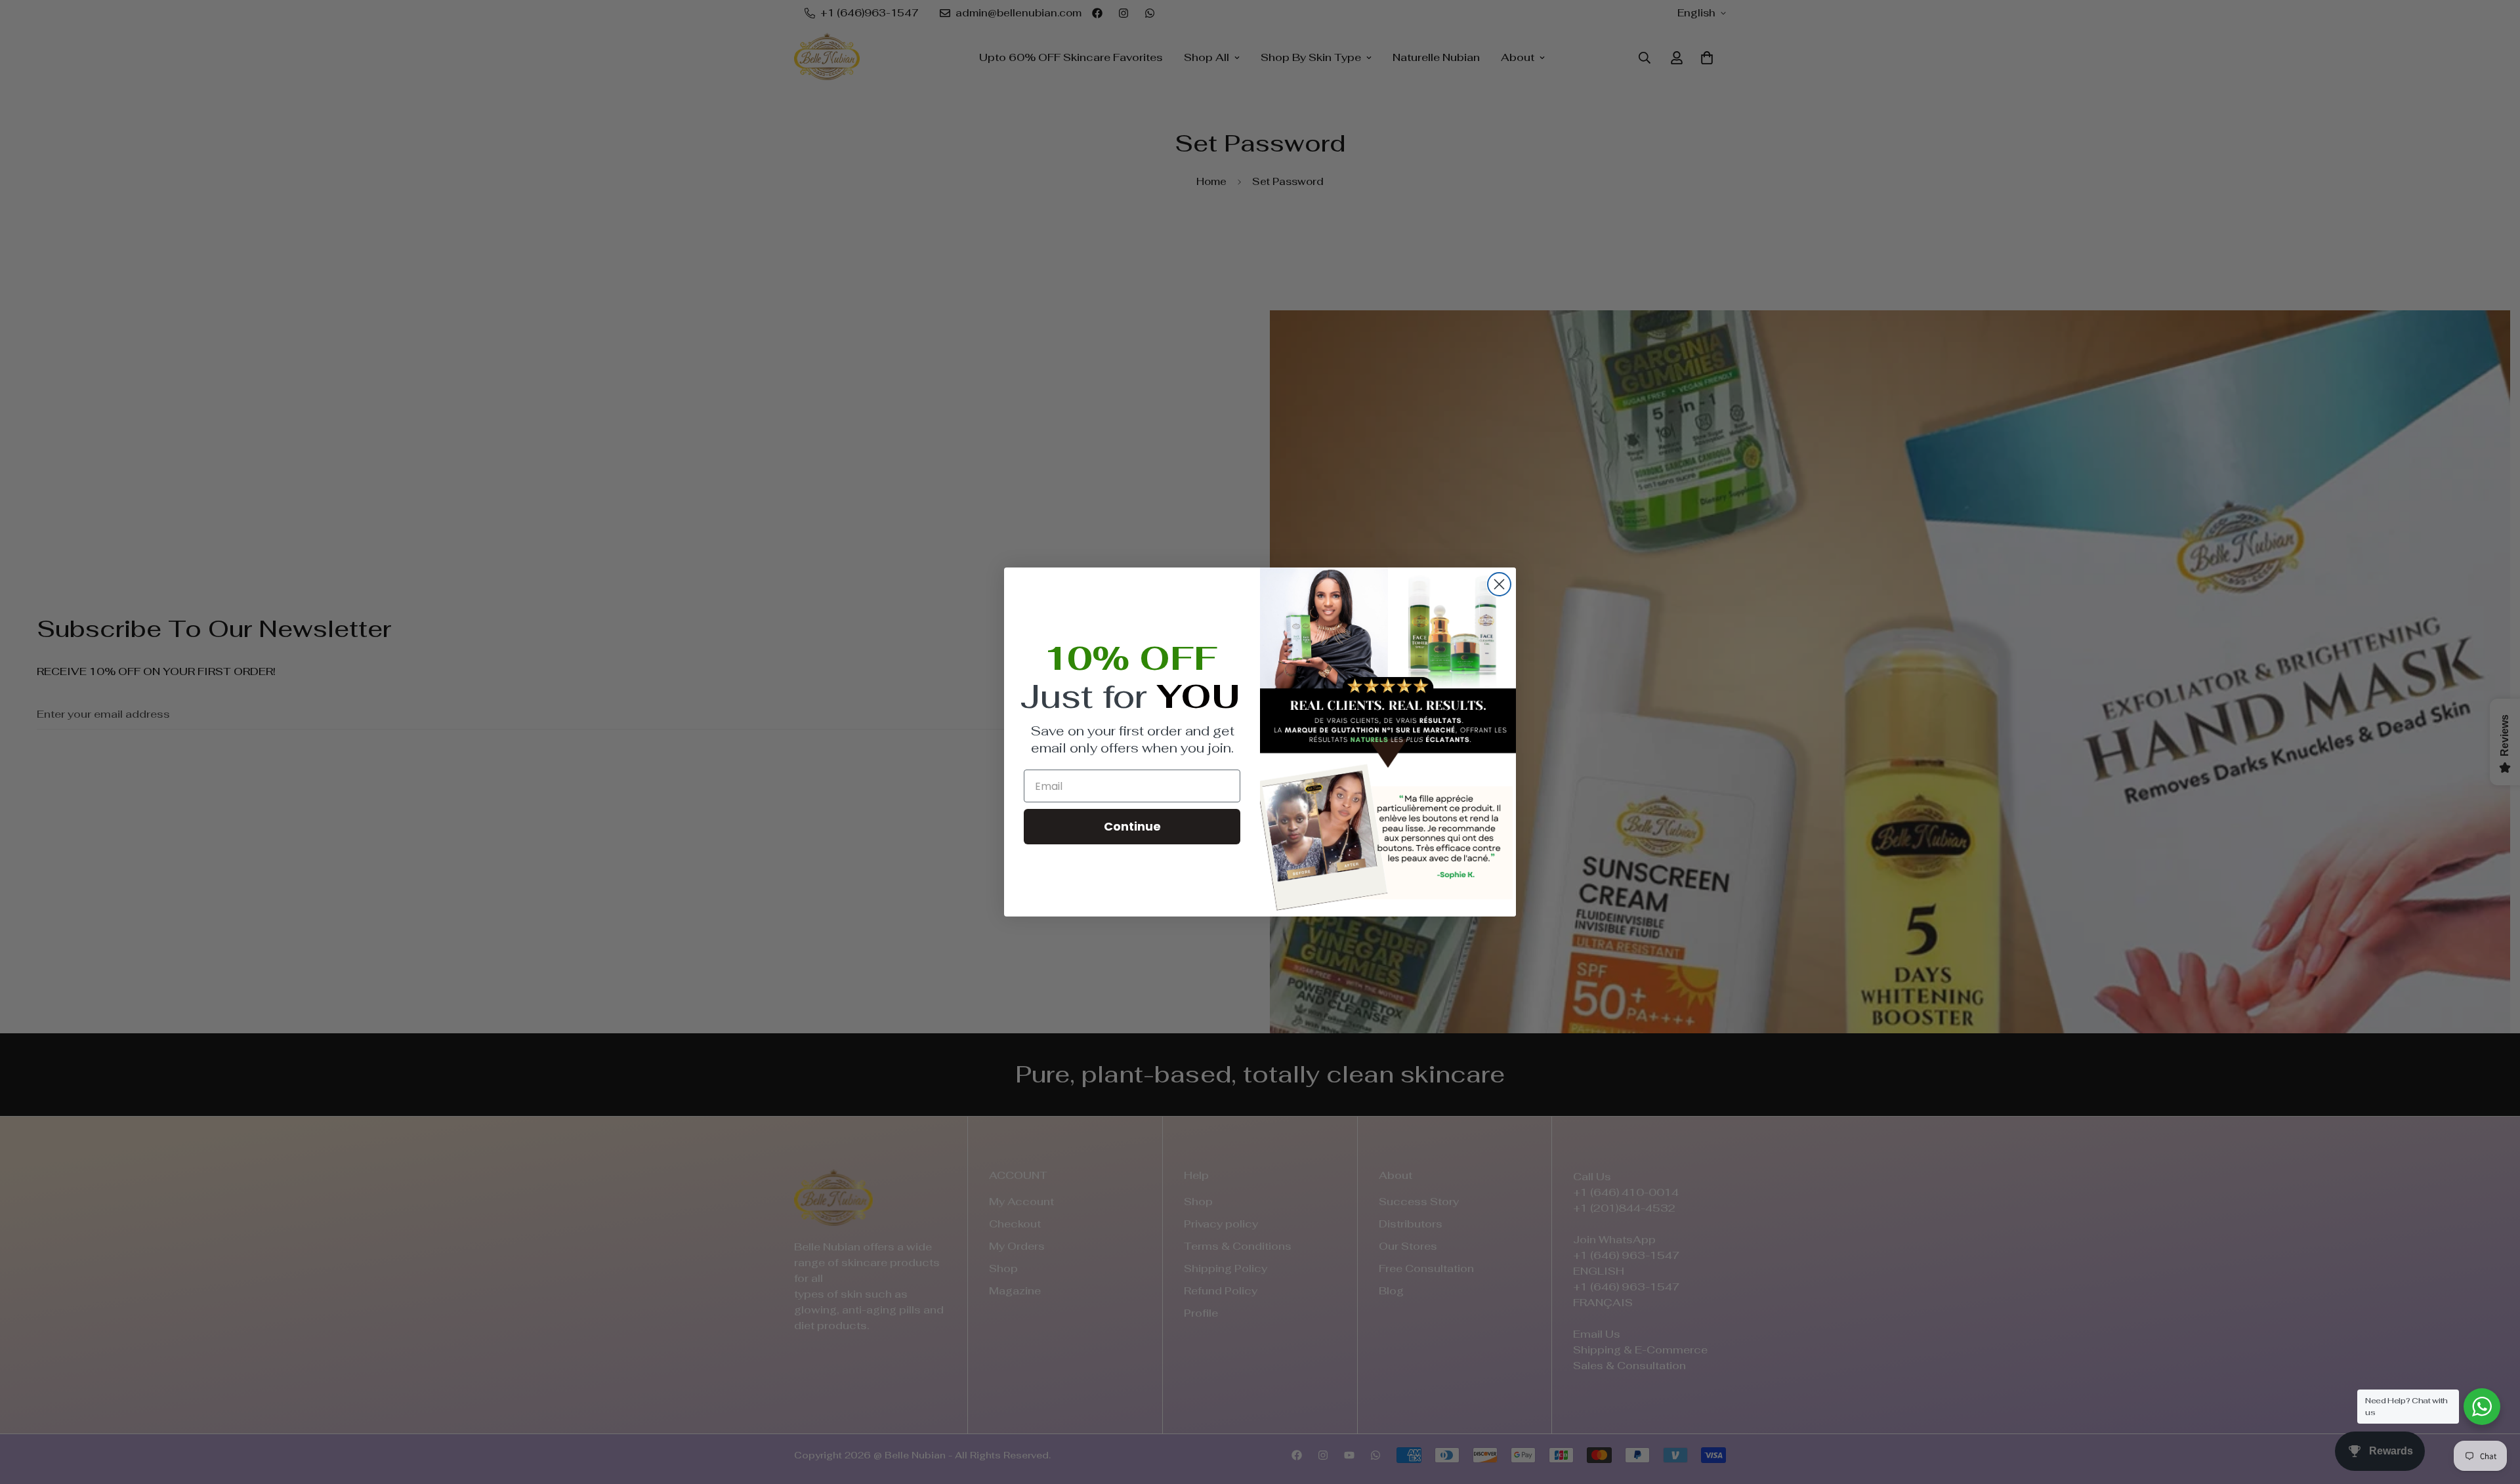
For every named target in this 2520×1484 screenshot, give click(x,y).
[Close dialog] (1499, 584)
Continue (1132, 826)
